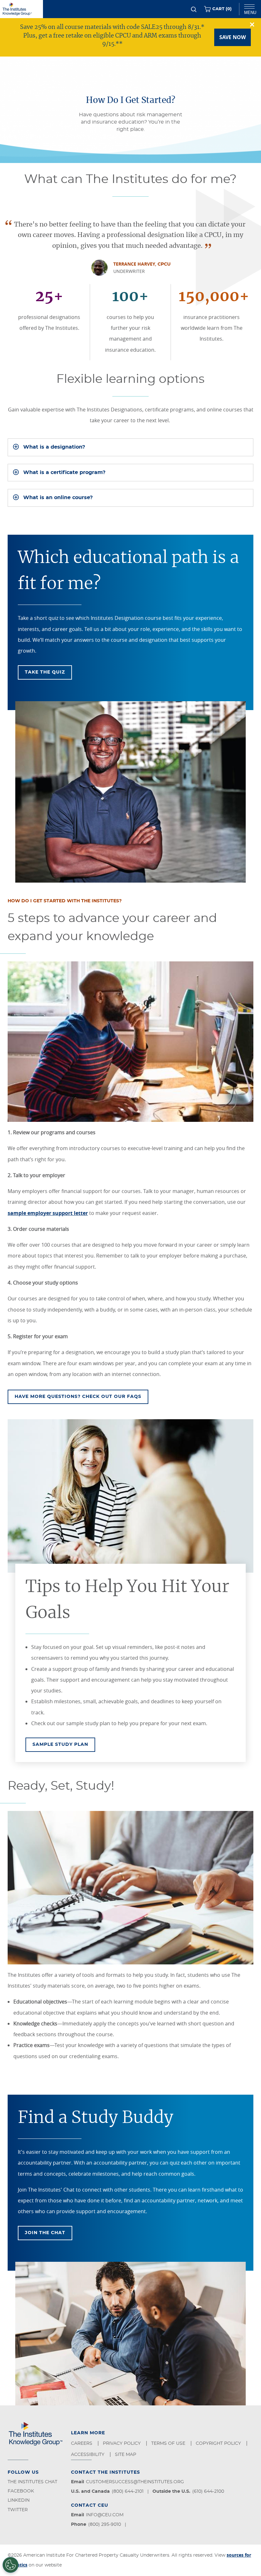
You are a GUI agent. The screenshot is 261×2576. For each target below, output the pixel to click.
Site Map (126, 2455)
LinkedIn (19, 2500)
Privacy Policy (122, 2444)
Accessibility (88, 2455)
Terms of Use (169, 2444)
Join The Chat (45, 2233)
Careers (82, 2444)
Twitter (18, 2510)
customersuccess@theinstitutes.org (135, 2482)
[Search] (194, 9)
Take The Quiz (45, 672)
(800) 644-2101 (128, 2491)
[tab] (130, 447)
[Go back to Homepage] (21, 9)
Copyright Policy (219, 2444)
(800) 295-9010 (105, 2525)
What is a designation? (54, 447)
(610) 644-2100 (208, 2491)
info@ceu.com (105, 2515)
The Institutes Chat (32, 2482)
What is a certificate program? (64, 472)
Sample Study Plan (64, 1744)
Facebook (21, 2491)
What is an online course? (58, 498)
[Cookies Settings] (11, 2565)
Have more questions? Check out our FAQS (78, 1397)
